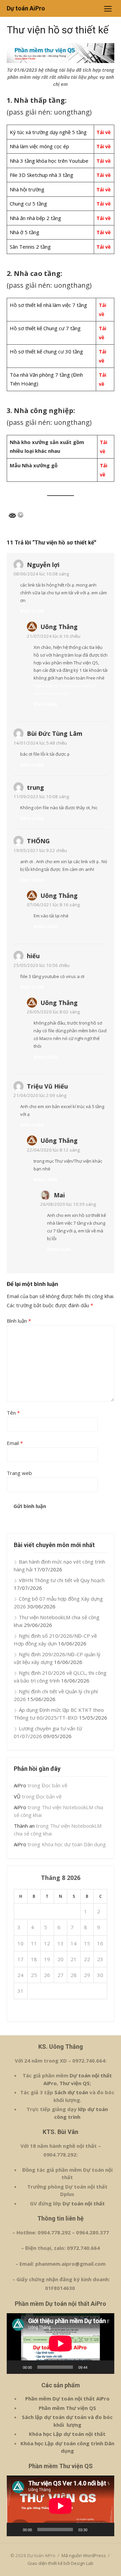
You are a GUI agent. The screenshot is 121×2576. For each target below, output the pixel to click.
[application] (61, 2344)
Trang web (19, 1473)
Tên (13, 1413)
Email (15, 1443)
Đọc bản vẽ (54, 1785)
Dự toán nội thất (84, 2203)
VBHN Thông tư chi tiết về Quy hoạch (62, 1580)
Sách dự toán (71, 2092)
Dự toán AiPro (26, 8)
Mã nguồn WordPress (84, 2555)
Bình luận (32, 611)
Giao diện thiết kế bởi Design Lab (61, 2563)
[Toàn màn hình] (106, 2367)
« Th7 (20, 2010)
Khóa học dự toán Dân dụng (74, 1844)
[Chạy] (15, 2367)
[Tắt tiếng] (95, 2367)
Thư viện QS (75, 2083)
